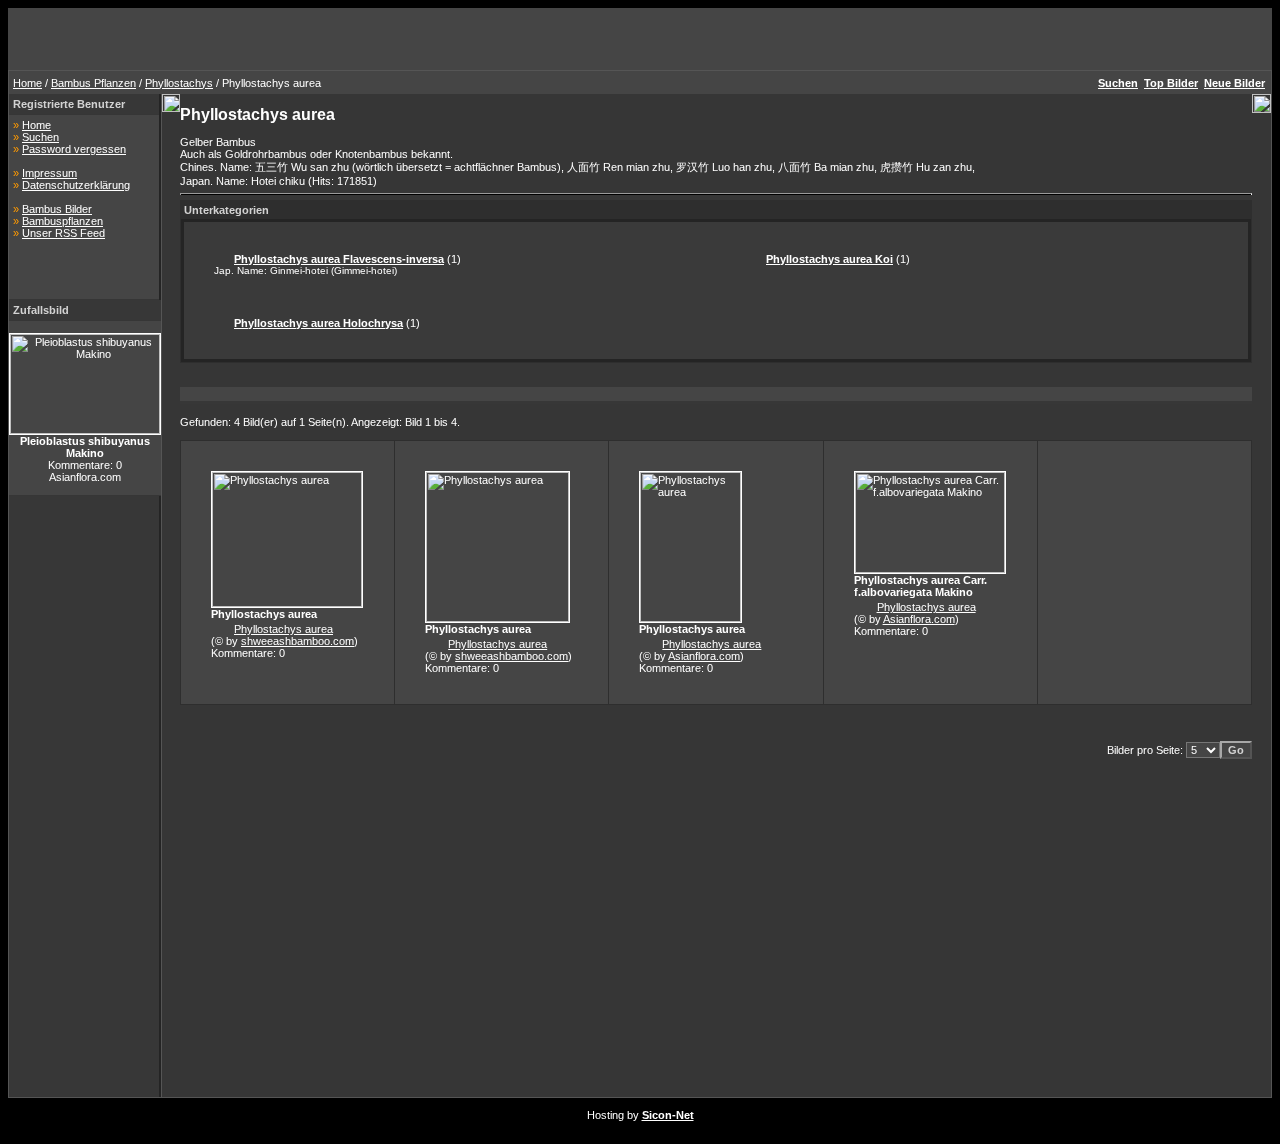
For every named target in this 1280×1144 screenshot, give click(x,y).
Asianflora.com (704, 656)
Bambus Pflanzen (93, 83)
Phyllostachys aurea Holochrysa (318, 323)
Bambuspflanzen (62, 221)
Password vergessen (74, 149)
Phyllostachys (179, 83)
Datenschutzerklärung (76, 185)
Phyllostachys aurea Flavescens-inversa (339, 259)
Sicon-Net (668, 1115)
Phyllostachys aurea (283, 629)
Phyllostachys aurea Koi (829, 259)
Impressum (49, 173)
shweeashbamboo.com (297, 641)
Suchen (40, 137)
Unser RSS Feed (63, 233)
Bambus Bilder (57, 209)
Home (27, 83)
